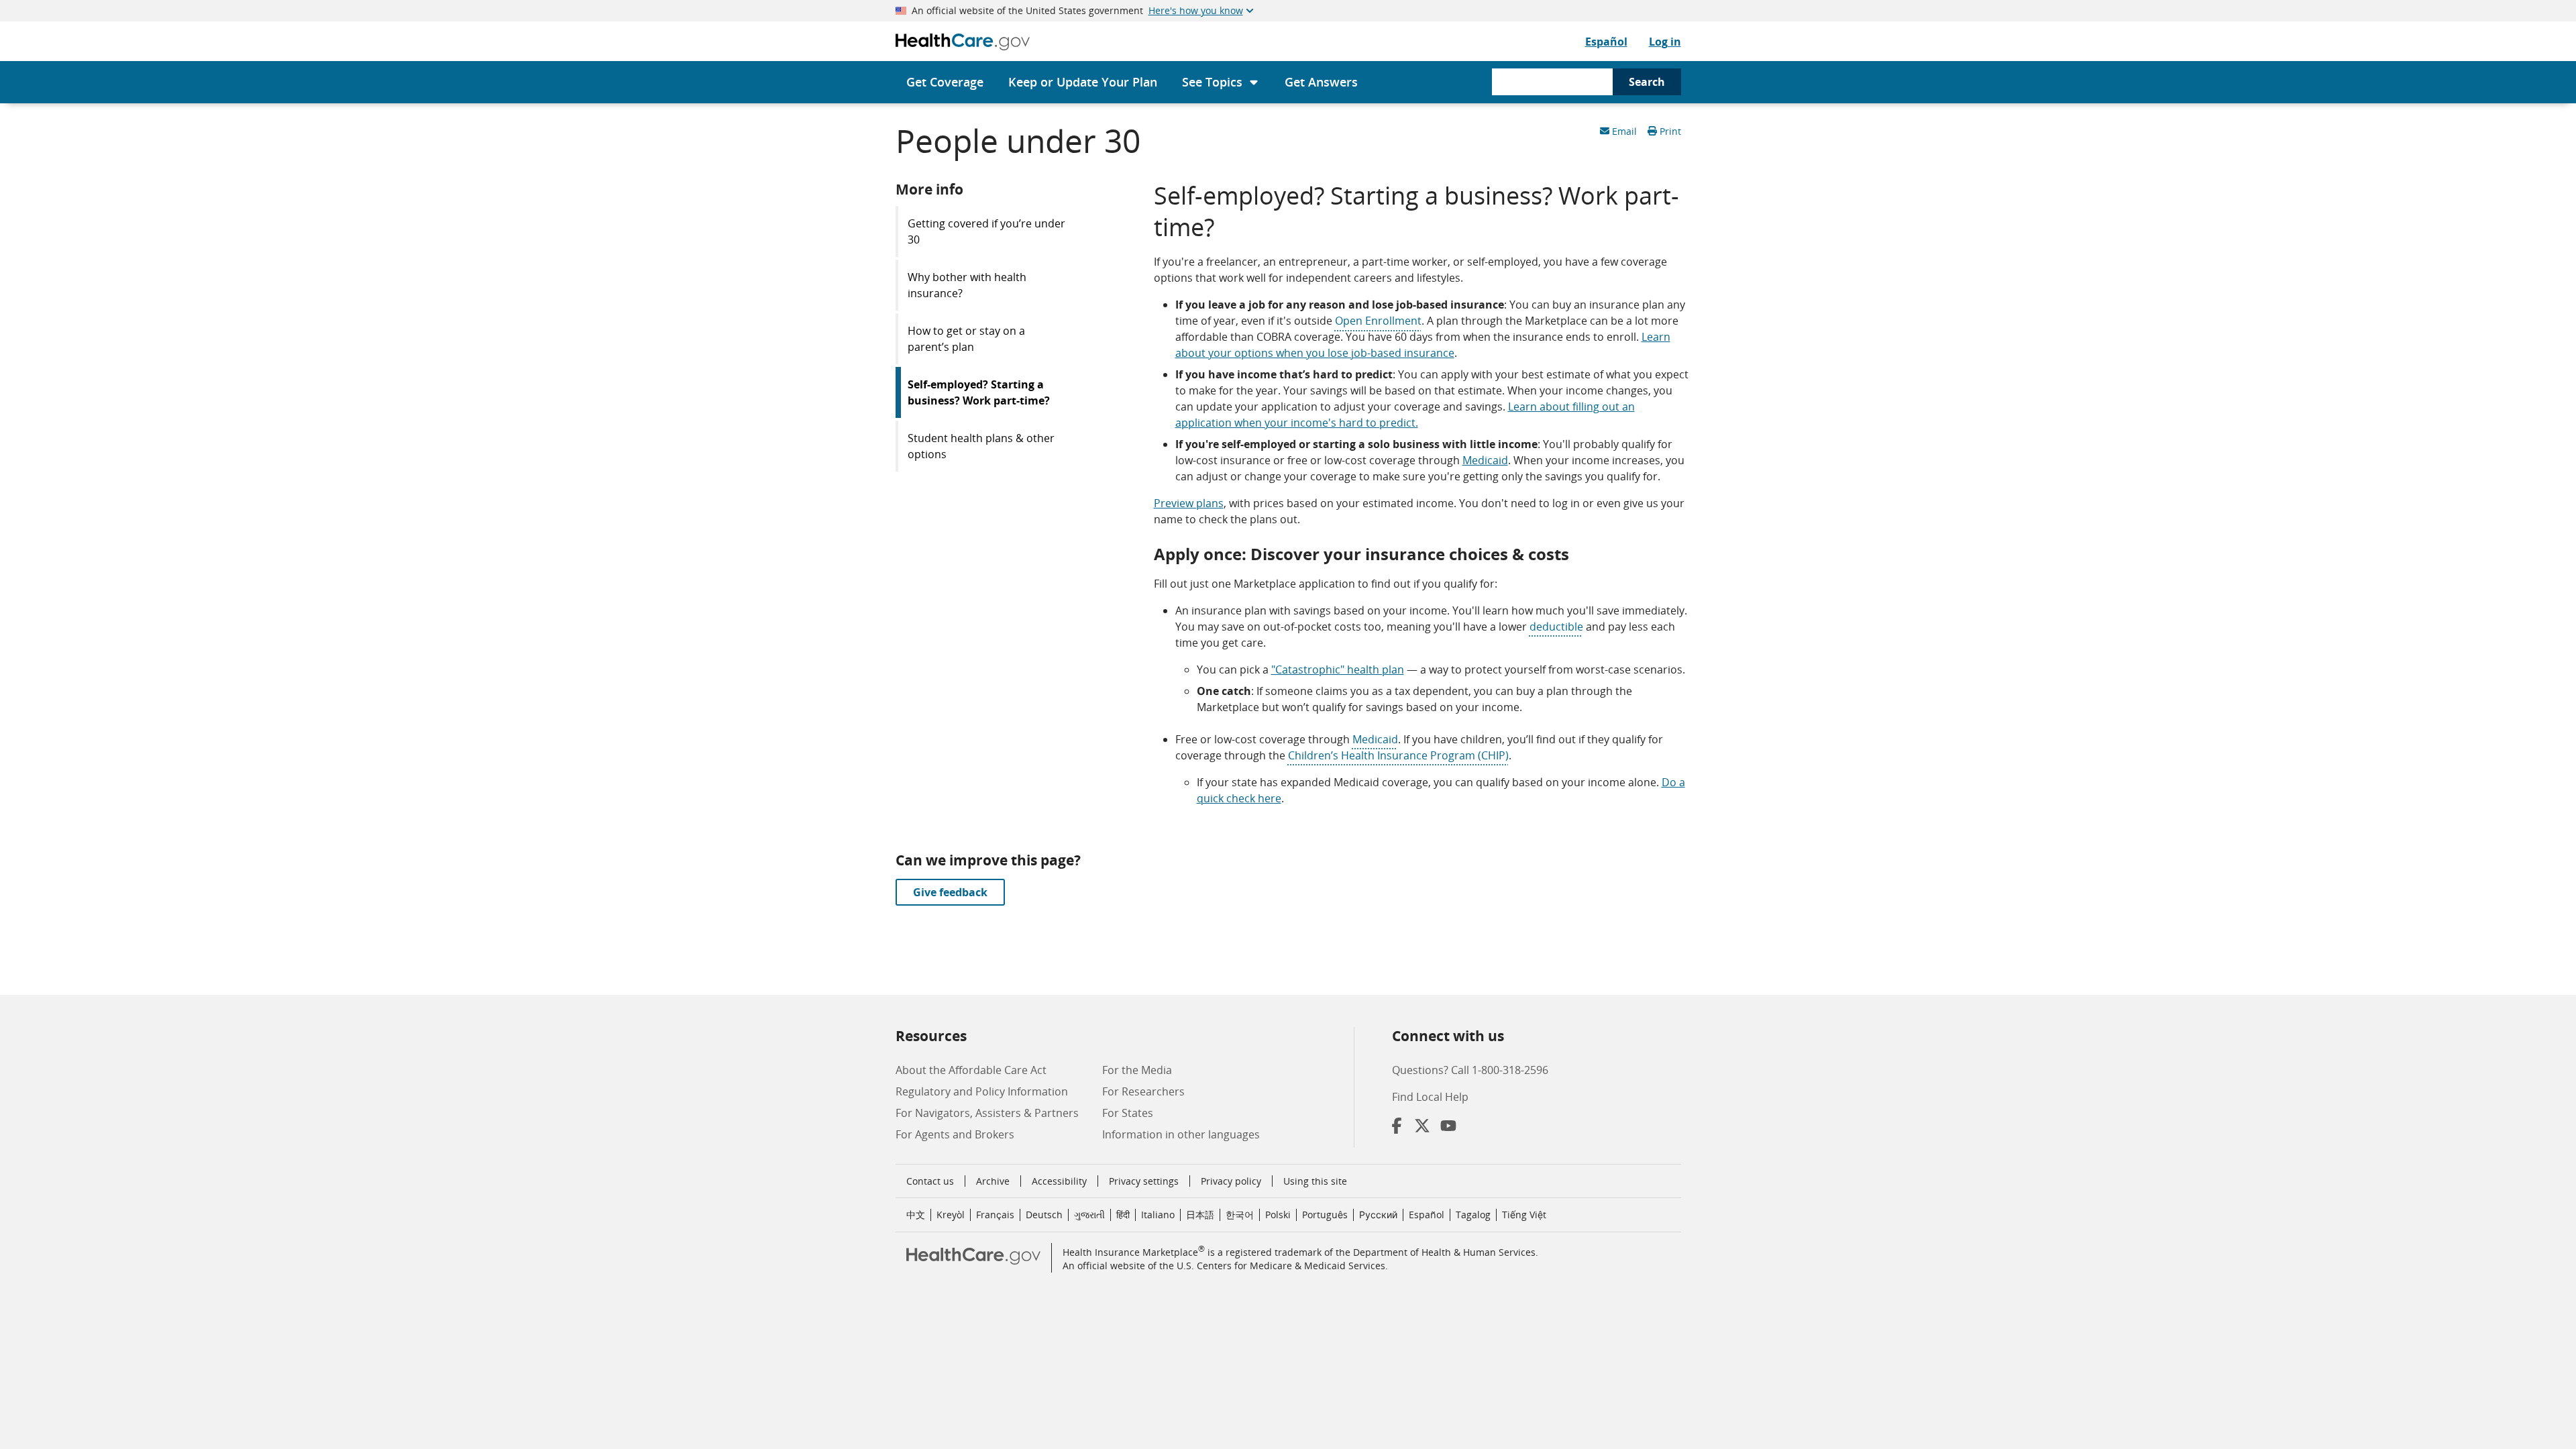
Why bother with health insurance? (967, 285)
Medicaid (1485, 460)
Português (1325, 1215)
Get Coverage (945, 82)
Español (1606, 42)
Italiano (1158, 1215)
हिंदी (1123, 1215)
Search (1647, 82)
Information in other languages (1181, 1134)
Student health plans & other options (981, 446)
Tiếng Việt (1524, 1215)
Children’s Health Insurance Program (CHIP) (1398, 755)
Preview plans (1189, 503)
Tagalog (1473, 1215)
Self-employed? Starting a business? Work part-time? (979, 392)
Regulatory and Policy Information (982, 1091)
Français (995, 1215)
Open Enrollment (1378, 321)
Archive (993, 1181)
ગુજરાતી (1089, 1215)
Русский (1378, 1215)
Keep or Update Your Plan (1083, 82)
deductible (1556, 627)
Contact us (930, 1181)
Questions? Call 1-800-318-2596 (1470, 1070)
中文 (916, 1215)
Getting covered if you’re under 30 (986, 231)
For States (1128, 1113)
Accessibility (1059, 1181)
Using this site (1315, 1181)
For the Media (1137, 1070)
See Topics (1212, 82)
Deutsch (1044, 1215)
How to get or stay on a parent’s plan (966, 339)
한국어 (1240, 1215)
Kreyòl (951, 1215)
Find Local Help (1430, 1097)
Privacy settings (1144, 1181)
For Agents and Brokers (955, 1134)
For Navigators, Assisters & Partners (987, 1113)
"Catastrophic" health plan (1338, 669)
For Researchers (1143, 1091)
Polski (1278, 1215)
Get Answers (1321, 82)
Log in (1665, 42)
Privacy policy (1231, 1181)
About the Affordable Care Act (971, 1070)
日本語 (1200, 1215)
